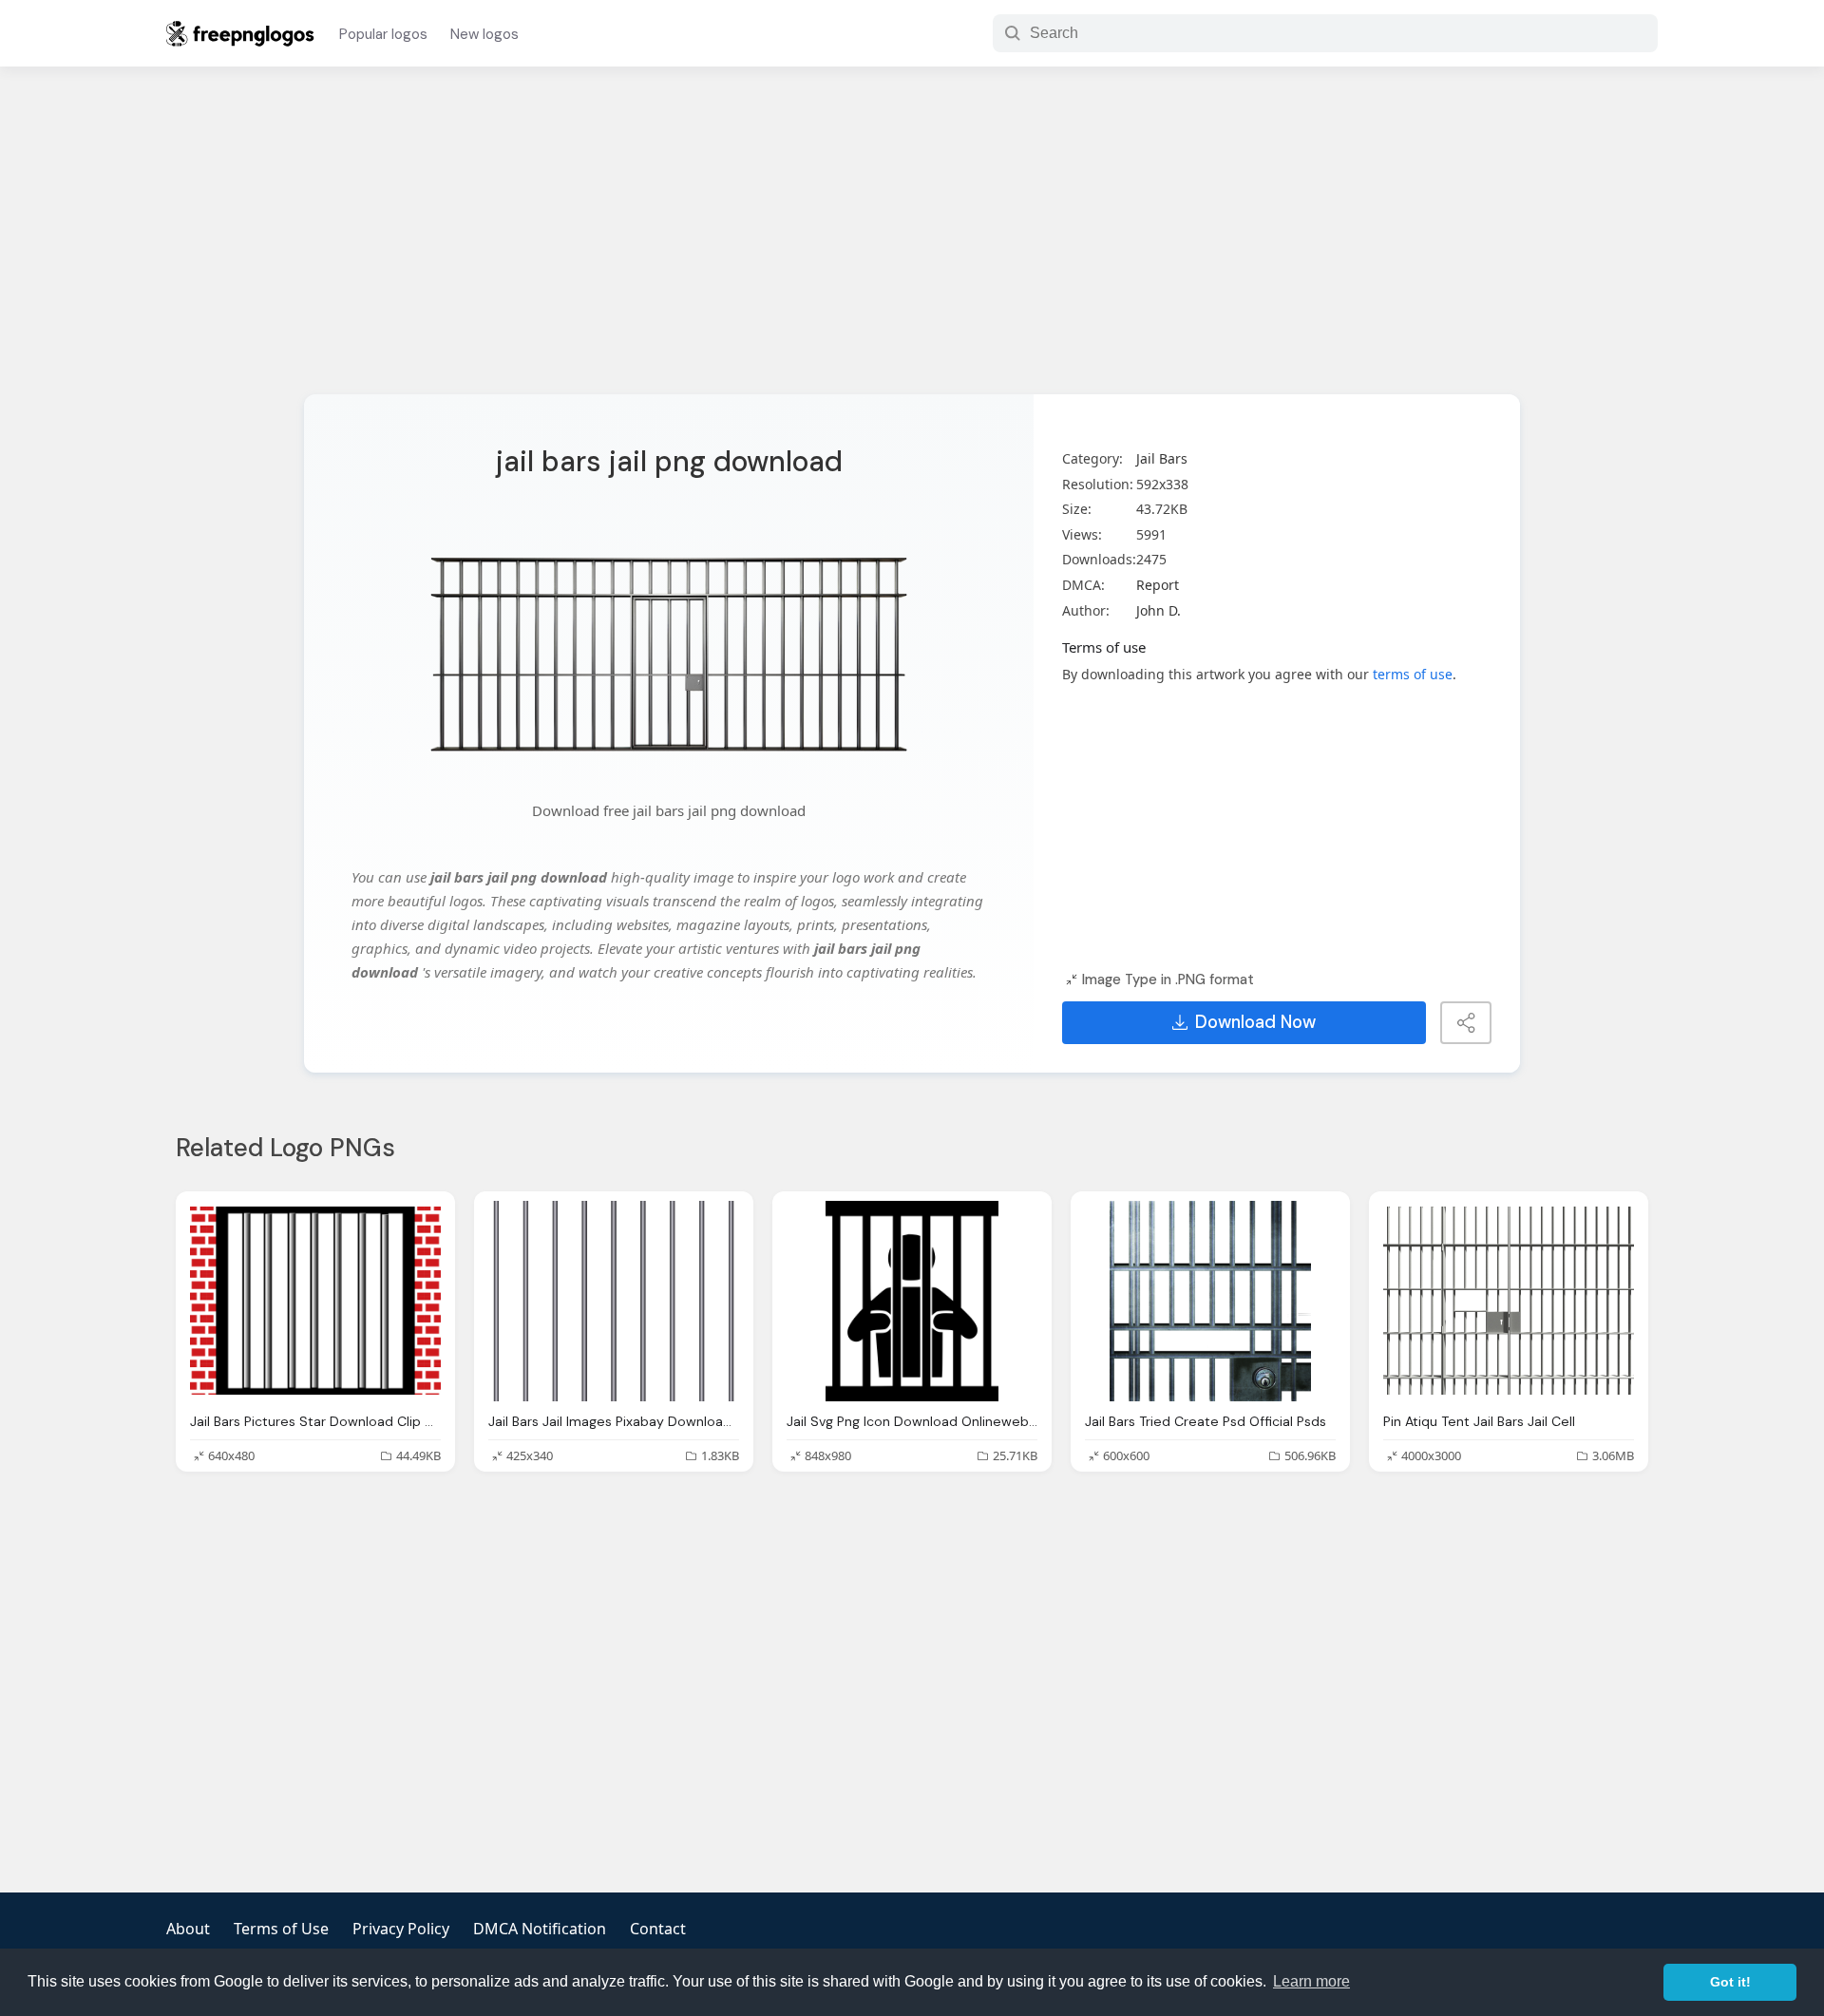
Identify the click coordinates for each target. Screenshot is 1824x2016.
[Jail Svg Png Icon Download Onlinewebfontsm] (912, 1301)
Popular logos (383, 34)
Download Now (1255, 1022)
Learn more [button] (1311, 1981)
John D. (1159, 610)
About (188, 1929)
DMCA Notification (540, 1929)
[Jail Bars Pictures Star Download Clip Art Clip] (315, 1301)
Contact (658, 1929)
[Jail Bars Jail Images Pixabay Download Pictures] (614, 1301)
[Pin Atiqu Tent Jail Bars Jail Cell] (1509, 1301)
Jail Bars (1162, 458)
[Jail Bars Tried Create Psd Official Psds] (1210, 1301)
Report (1158, 585)
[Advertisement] (912, 242)
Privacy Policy (401, 1929)
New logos (484, 34)
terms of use (1413, 674)
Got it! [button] (1730, 1982)
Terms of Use (281, 1929)
